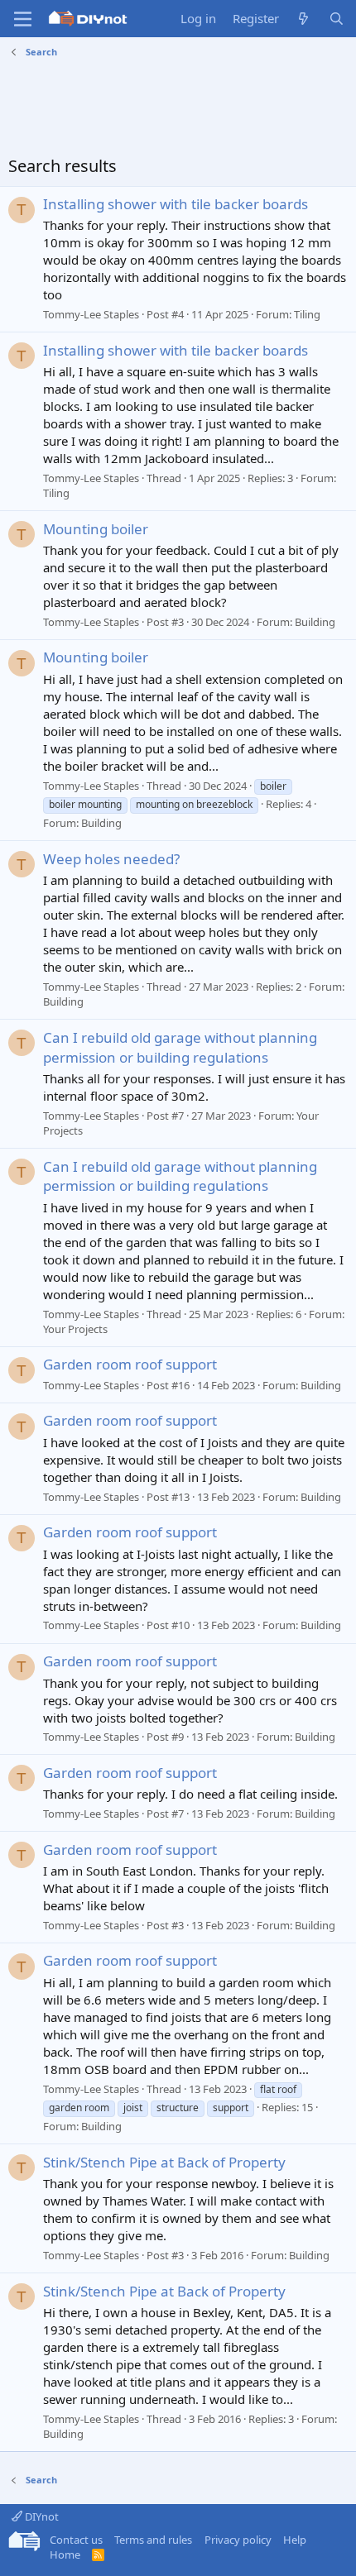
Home (65, 2554)
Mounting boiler (96, 529)
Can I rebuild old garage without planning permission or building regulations (180, 1047)
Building (315, 622)
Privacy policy (238, 2540)
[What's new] (303, 19)
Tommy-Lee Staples (91, 314)
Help (295, 2540)
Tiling (307, 314)
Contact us (76, 2540)
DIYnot (41, 2516)
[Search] (337, 19)
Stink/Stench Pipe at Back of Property (164, 2162)
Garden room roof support (130, 1364)
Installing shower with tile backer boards (176, 204)
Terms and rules (153, 2540)
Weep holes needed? (111, 859)
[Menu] (23, 19)
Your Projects (75, 1329)
